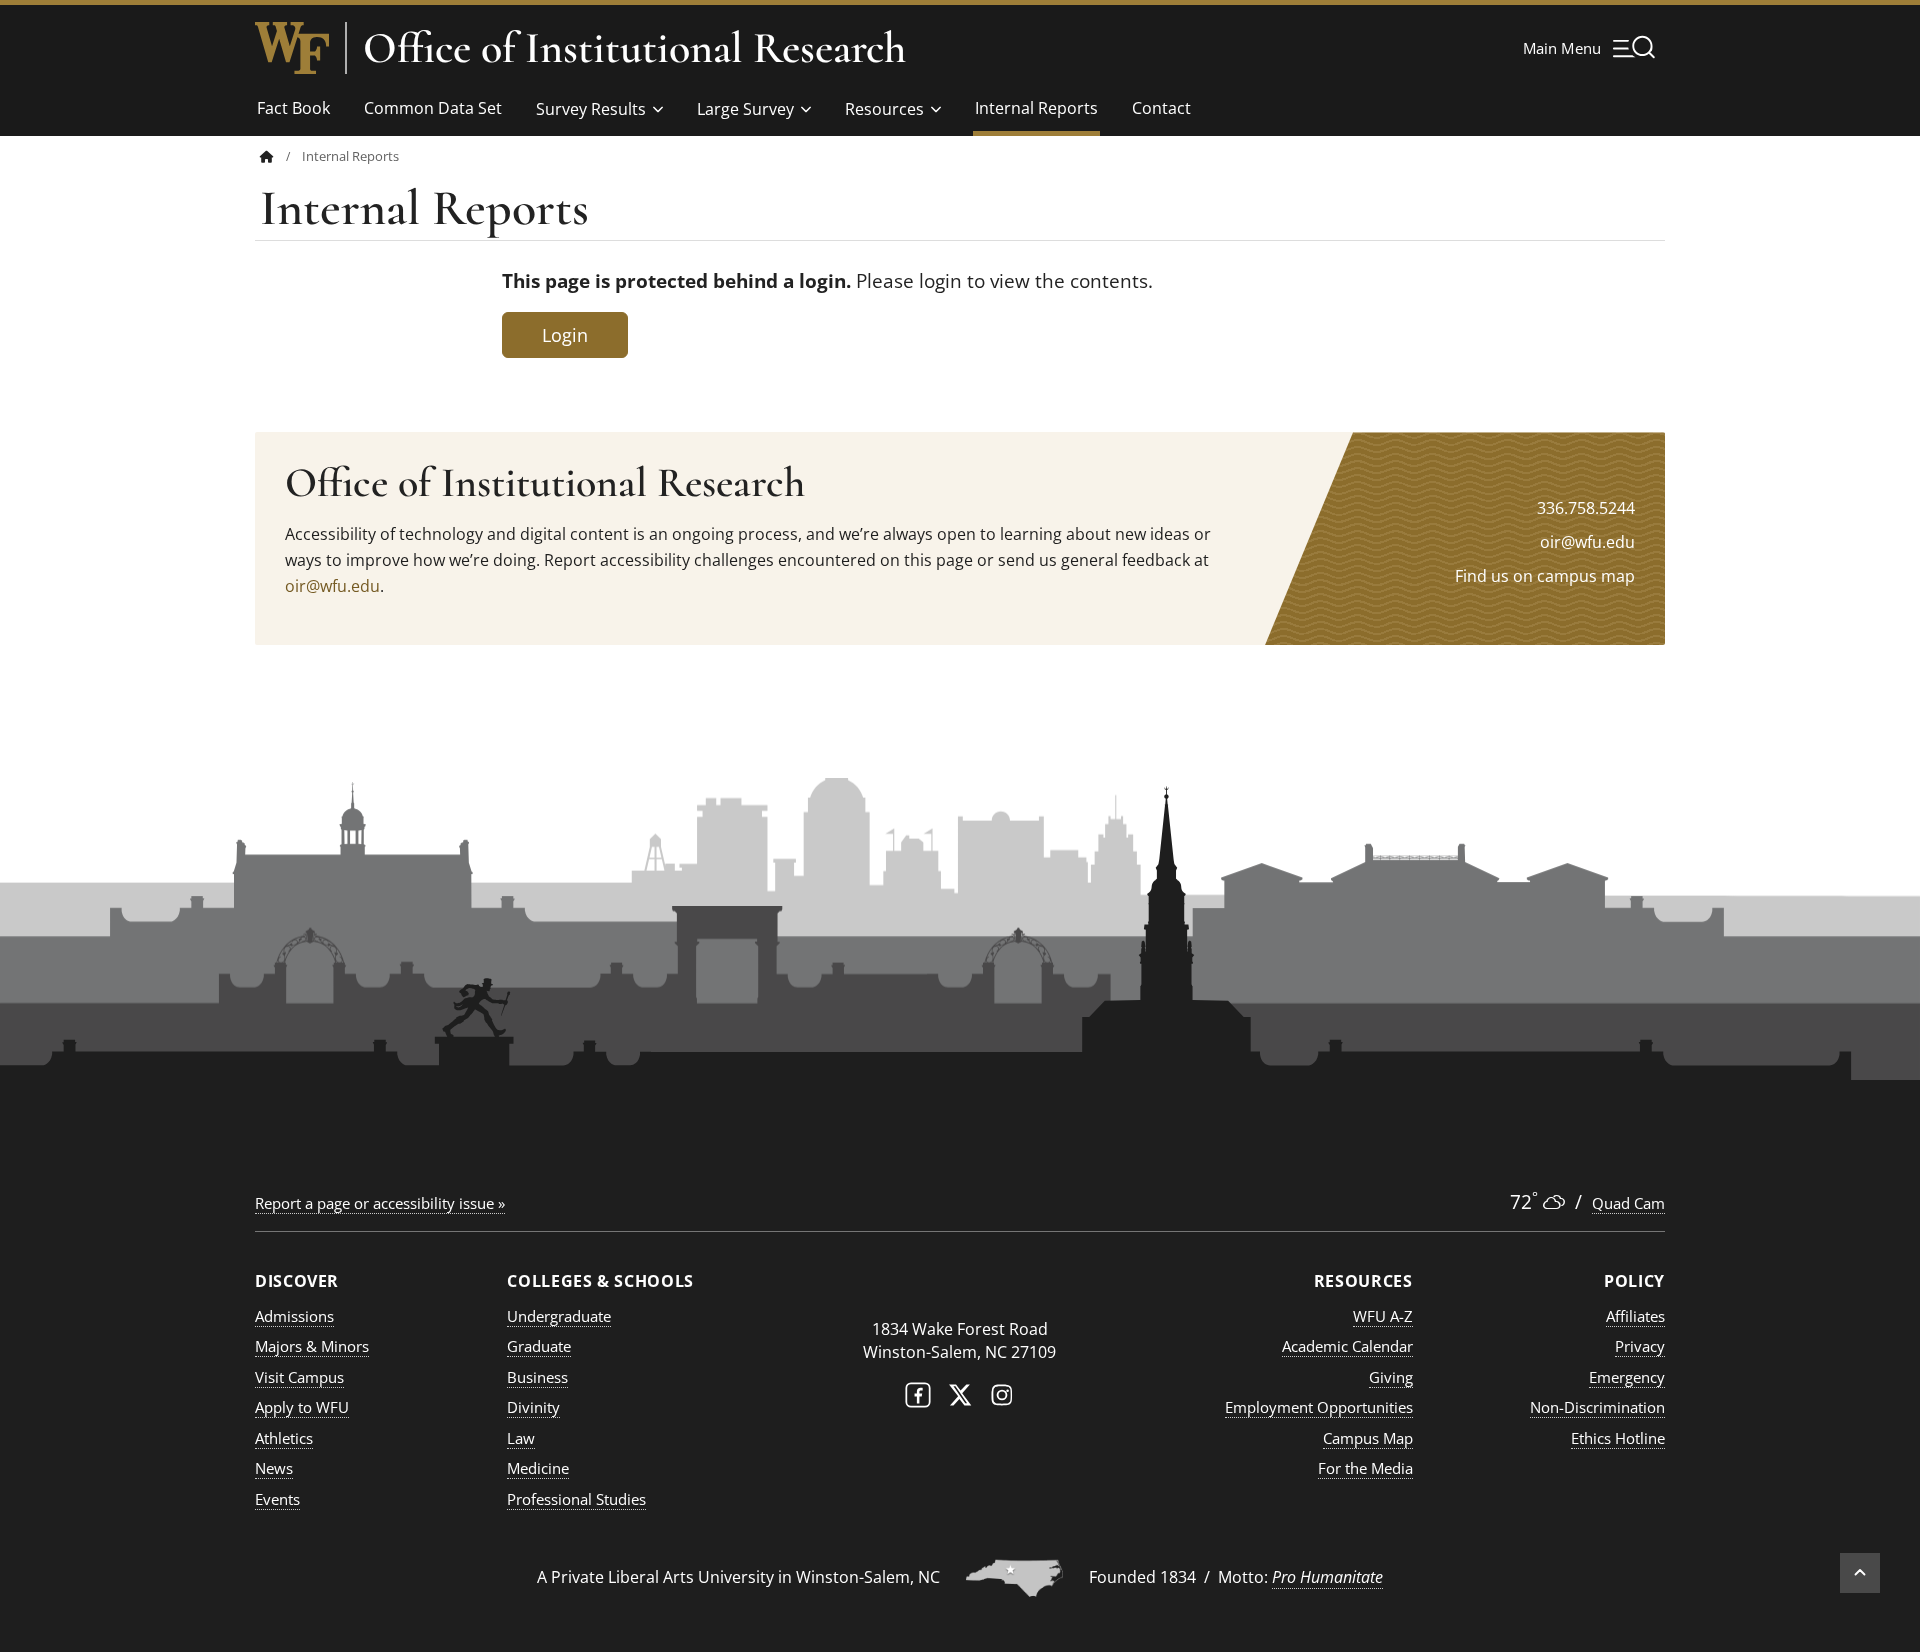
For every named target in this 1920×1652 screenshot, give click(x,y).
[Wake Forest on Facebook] (918, 1399)
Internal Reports (1036, 108)
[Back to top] (1860, 1573)
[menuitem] (281, 156)
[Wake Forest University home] (292, 48)
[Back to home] (267, 156)
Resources (884, 109)
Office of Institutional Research (634, 48)
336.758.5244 (1586, 508)
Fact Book (293, 108)
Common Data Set (433, 108)
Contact (1161, 108)
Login (565, 335)
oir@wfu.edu (332, 586)
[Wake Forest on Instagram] (1002, 1399)
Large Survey (745, 109)
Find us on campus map (1545, 576)
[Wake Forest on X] (960, 1399)
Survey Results (591, 109)
